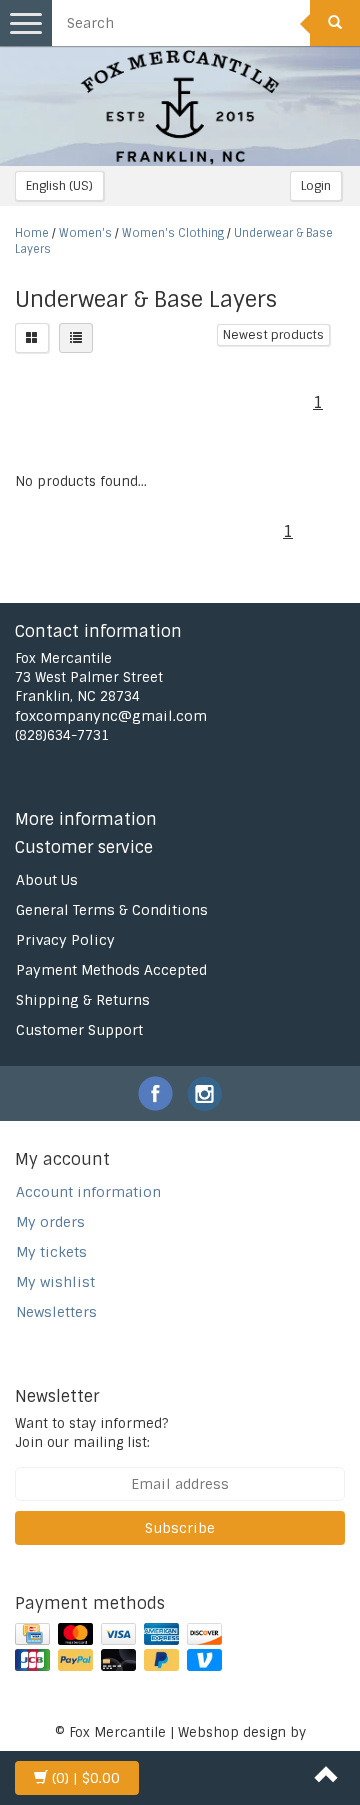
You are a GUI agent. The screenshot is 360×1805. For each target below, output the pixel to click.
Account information (88, 1192)
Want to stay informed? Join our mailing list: (91, 1433)
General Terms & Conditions (112, 910)
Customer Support (79, 1030)
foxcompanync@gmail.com (111, 716)
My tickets (51, 1252)
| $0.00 (86, 1778)
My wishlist (55, 1282)
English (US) (59, 186)
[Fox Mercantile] (180, 106)
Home (32, 233)
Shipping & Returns (83, 1000)
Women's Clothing (173, 233)
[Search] (335, 23)
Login (316, 186)
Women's (85, 233)
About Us (47, 880)
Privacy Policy (65, 940)
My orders (50, 1222)
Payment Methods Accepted (111, 970)
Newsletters (56, 1312)
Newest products (273, 335)
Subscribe (180, 1528)
